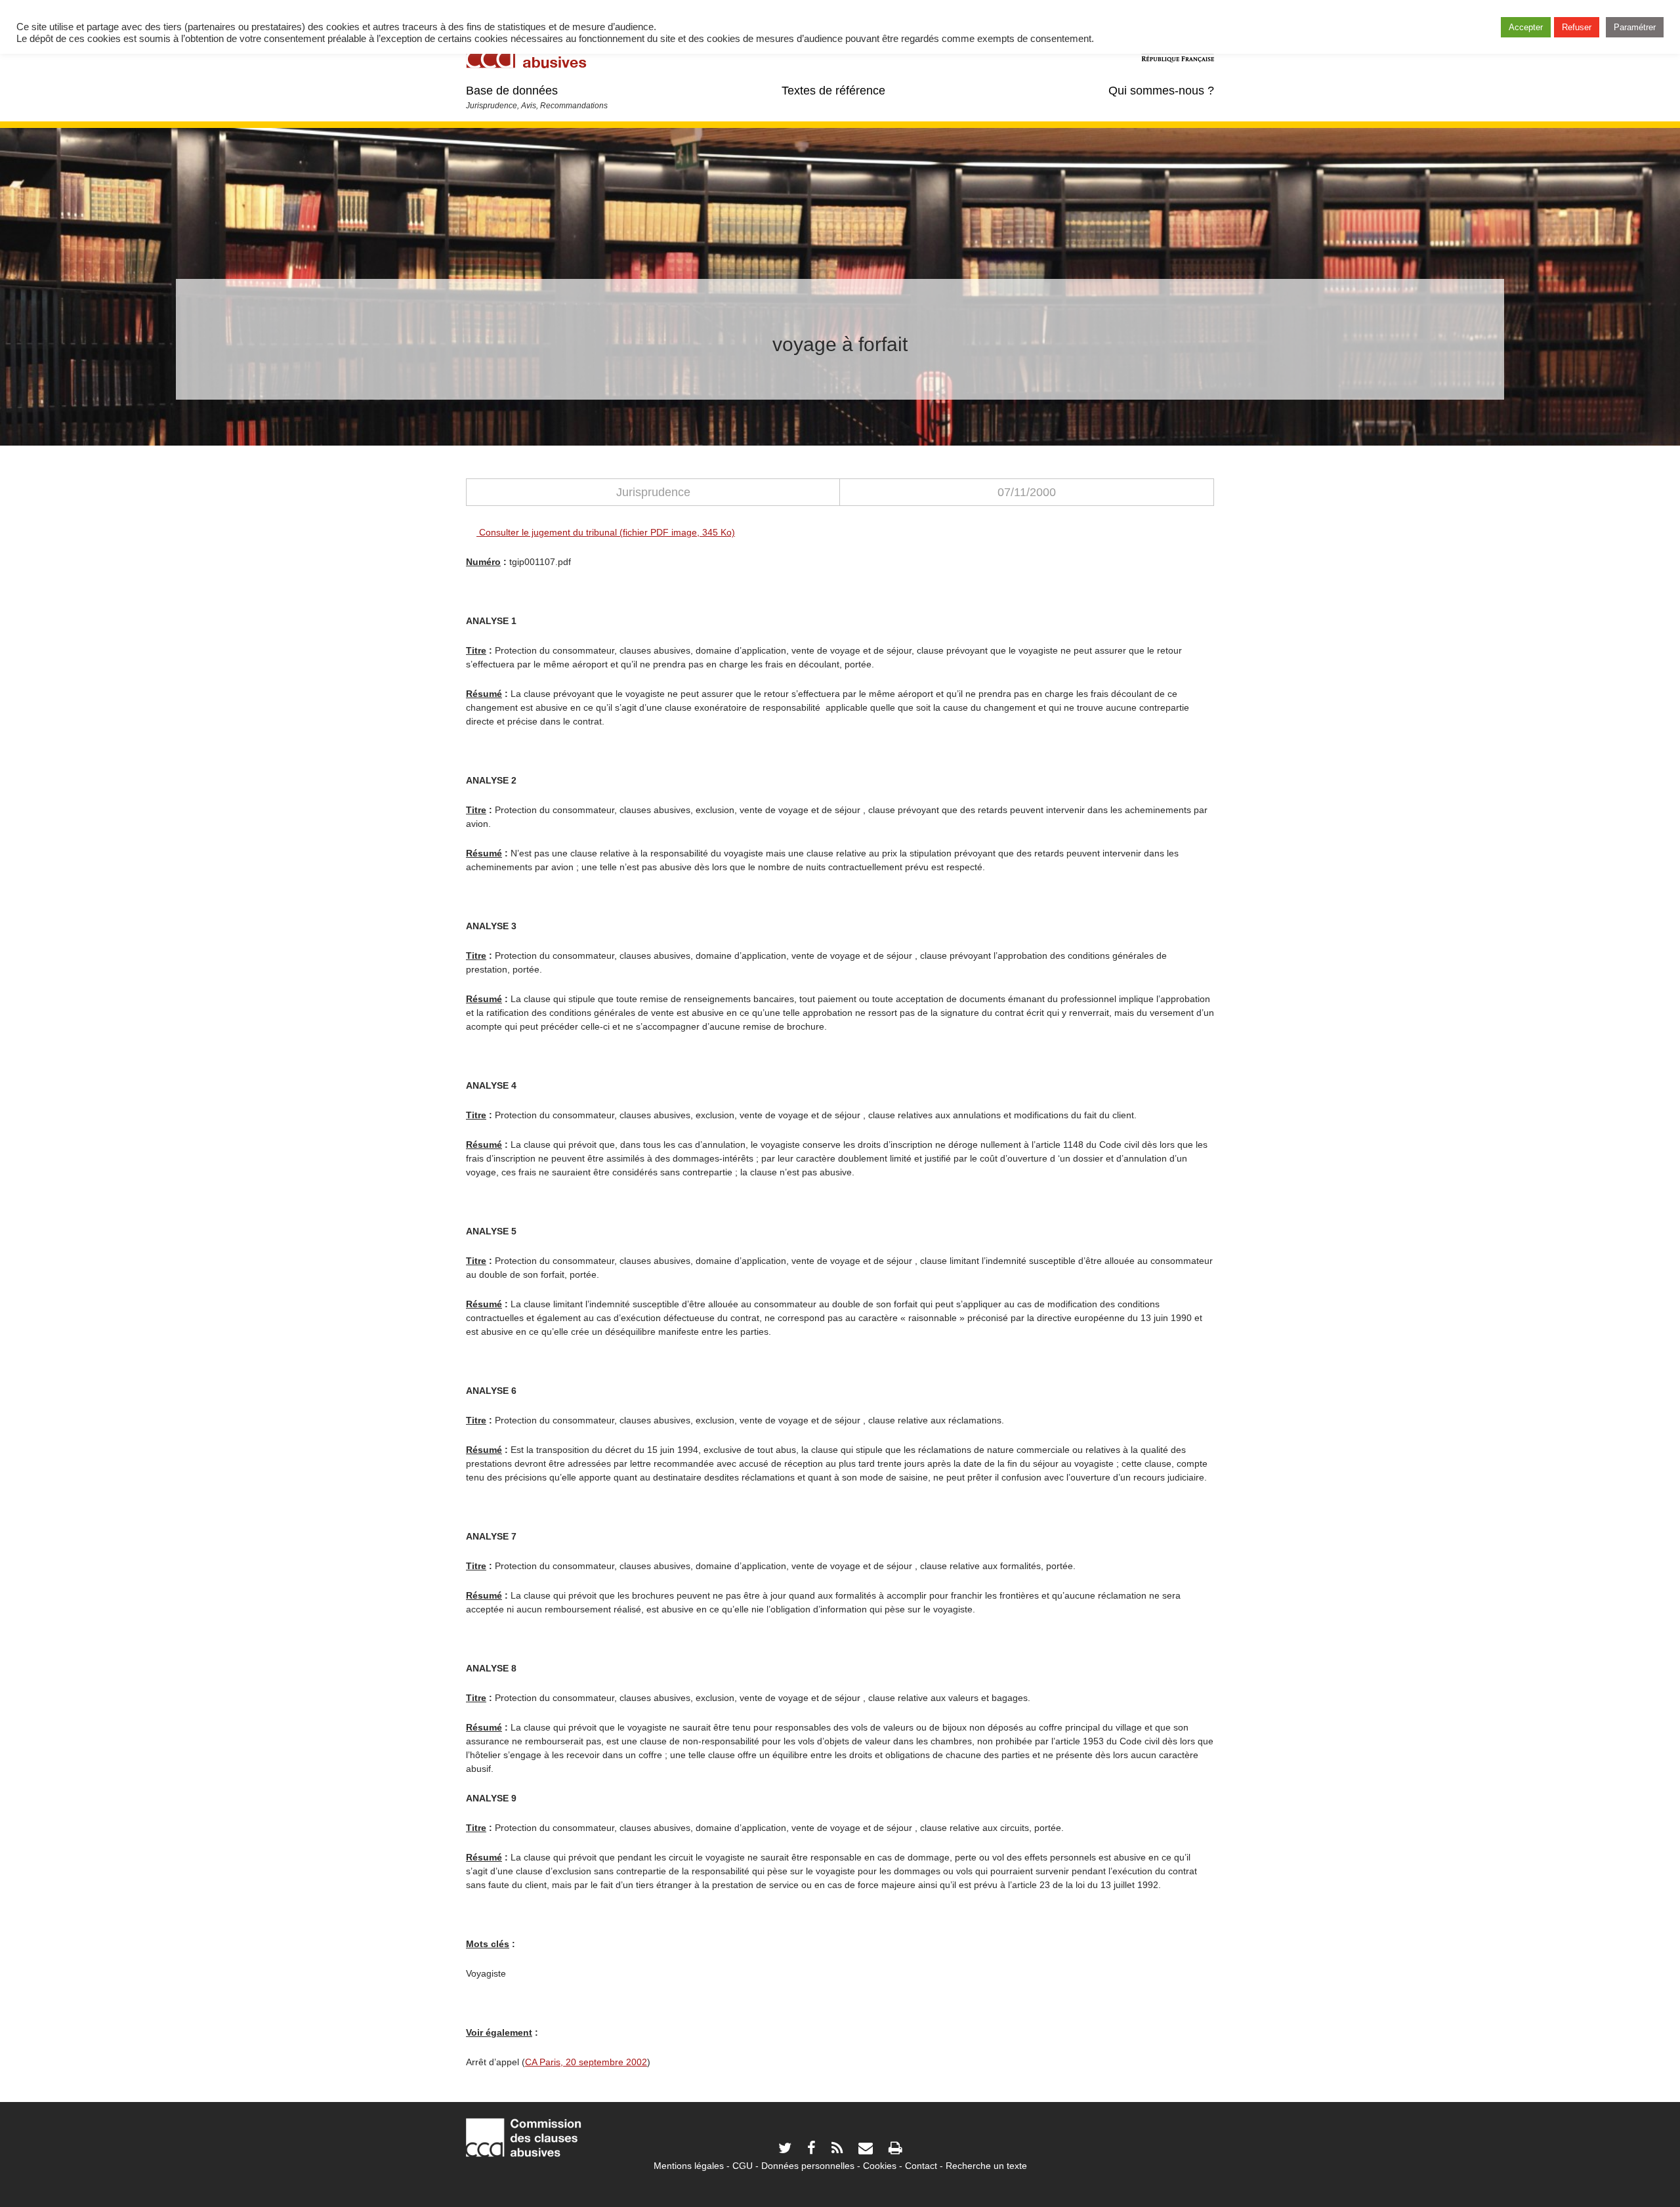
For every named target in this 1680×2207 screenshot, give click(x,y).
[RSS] (837, 2150)
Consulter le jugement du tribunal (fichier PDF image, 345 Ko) (606, 532)
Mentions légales (689, 2166)
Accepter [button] (1526, 27)
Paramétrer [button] (1635, 27)
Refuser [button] (1577, 27)
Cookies (880, 2166)
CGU (743, 2166)
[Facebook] (811, 2150)
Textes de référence (833, 91)
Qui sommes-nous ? (1161, 91)
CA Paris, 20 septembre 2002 (586, 2062)
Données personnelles (808, 2166)
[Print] (895, 2150)
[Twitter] (785, 2150)
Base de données (512, 91)
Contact (921, 2166)
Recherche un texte (986, 2166)
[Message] (866, 2150)
